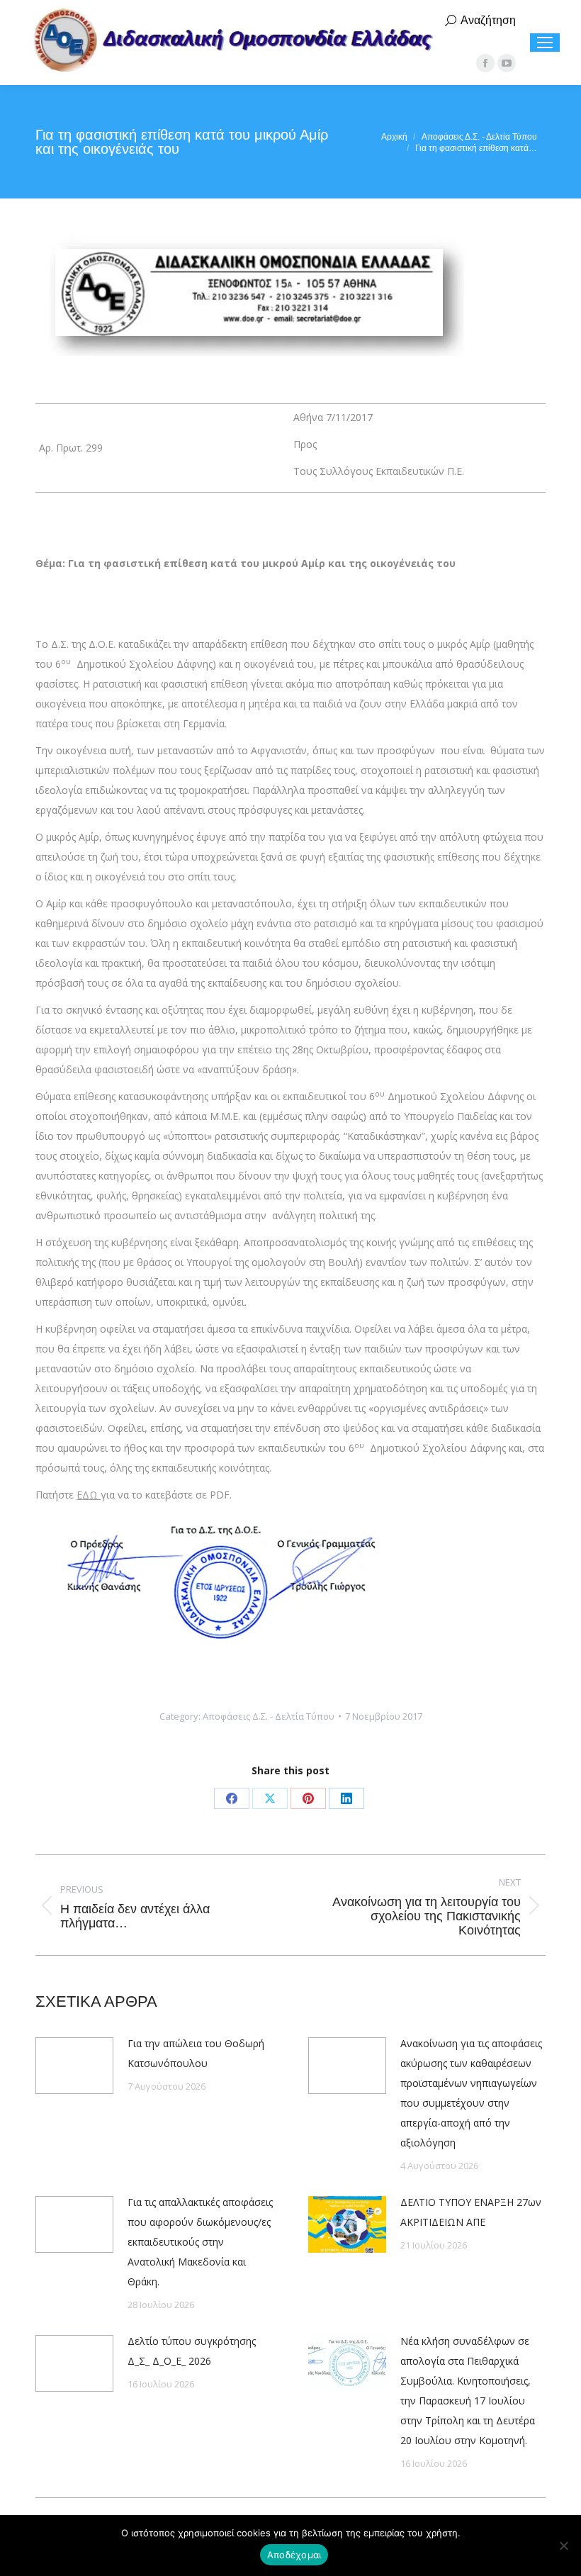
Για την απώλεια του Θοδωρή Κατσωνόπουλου (196, 2053)
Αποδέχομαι (294, 2555)
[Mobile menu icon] (545, 43)
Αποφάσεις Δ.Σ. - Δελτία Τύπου (269, 1716)
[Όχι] (563, 2546)
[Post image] (74, 2066)
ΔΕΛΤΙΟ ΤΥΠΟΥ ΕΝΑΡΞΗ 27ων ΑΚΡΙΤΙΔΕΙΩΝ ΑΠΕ (471, 2212)
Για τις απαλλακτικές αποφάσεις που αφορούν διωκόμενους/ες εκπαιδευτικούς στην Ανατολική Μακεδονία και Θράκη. (200, 2242)
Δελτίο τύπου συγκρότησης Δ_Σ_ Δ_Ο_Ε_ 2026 (192, 2351)
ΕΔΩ (89, 1495)
